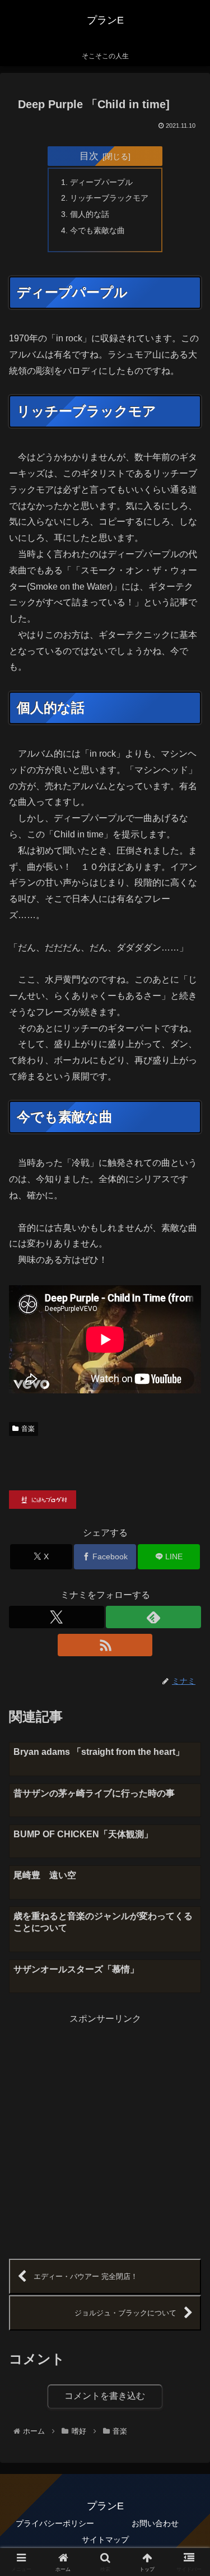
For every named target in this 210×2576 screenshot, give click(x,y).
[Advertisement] (105, 2132)
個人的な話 (90, 214)
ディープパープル (101, 182)
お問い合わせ (155, 2523)
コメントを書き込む (105, 2396)
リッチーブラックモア (109, 198)
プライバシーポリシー (55, 2523)
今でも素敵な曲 (97, 230)
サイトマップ (105, 2540)
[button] (188, 1807)
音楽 (28, 1429)
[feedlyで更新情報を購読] (153, 1617)
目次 (89, 156)
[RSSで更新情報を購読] (105, 1645)
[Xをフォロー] (57, 1617)
